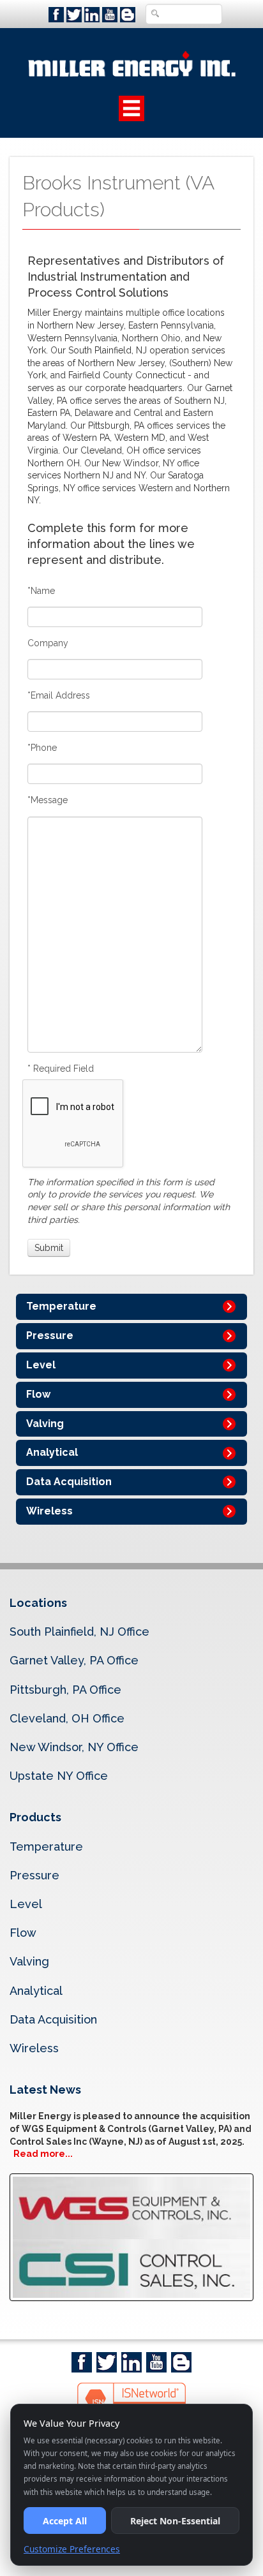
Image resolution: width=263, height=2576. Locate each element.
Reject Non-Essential (175, 2521)
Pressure (50, 1336)
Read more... (43, 2154)
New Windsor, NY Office (74, 1747)
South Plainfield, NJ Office (79, 1632)
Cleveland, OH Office (67, 1718)
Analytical (52, 1452)
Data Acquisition (69, 1482)
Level (41, 1365)
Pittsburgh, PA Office (65, 1690)
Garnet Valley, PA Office (74, 1660)
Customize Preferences (72, 2549)
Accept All (65, 2521)
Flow (38, 1394)
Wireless (49, 1511)
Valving (45, 1424)
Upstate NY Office (59, 1776)
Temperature (61, 1306)
